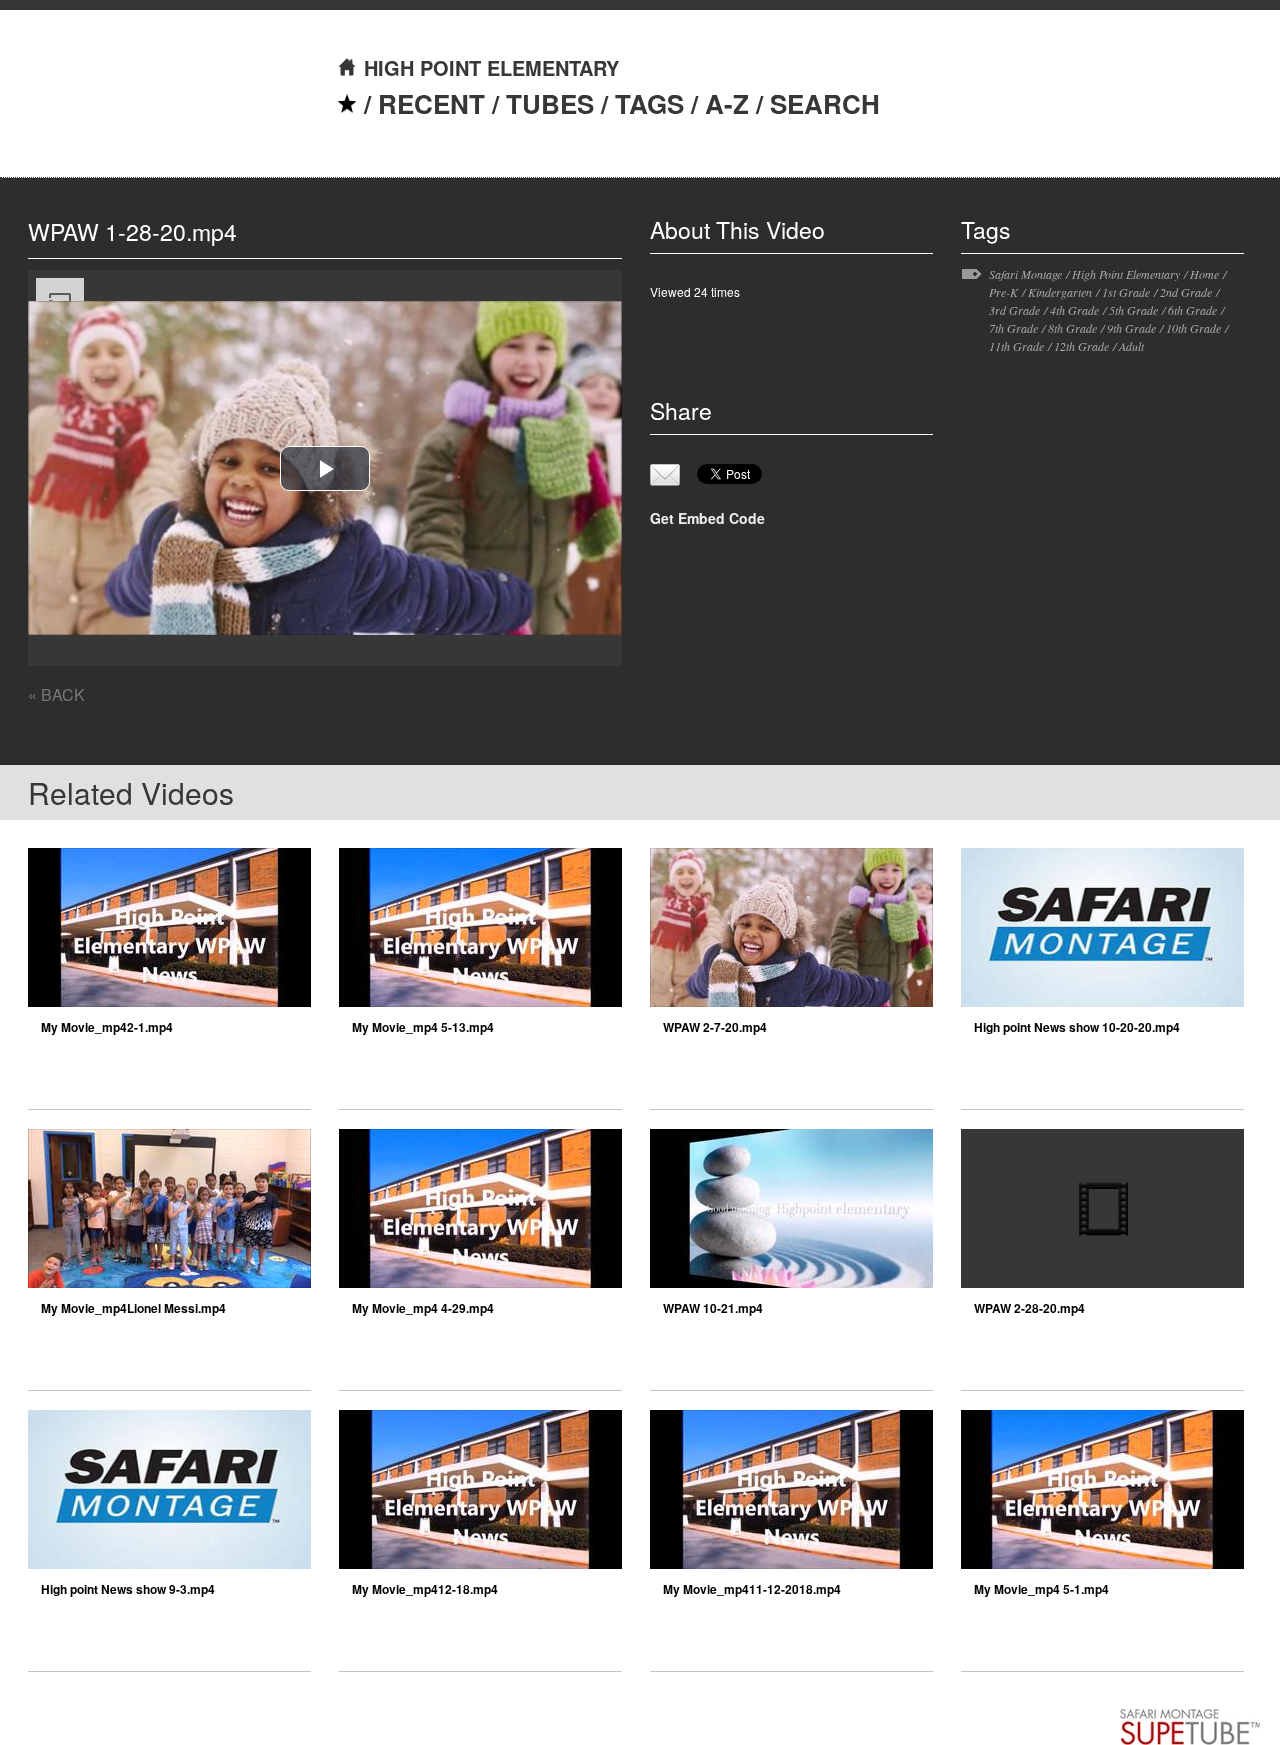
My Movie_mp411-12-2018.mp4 (752, 1589)
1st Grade (1126, 292)
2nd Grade (1186, 292)
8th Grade (1072, 328)
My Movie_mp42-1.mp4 (107, 1027)
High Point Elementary (1126, 274)
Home (1204, 274)
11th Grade (1016, 346)
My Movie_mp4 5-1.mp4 (1041, 1589)
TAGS (649, 103)
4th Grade (1074, 310)
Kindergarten (1060, 292)
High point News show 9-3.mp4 (128, 1589)
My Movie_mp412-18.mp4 (425, 1589)
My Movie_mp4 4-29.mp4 (423, 1308)
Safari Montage (1025, 274)
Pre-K (1003, 292)
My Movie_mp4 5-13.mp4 (423, 1027)
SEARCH (825, 103)
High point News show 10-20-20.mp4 (1077, 1027)
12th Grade (1081, 346)
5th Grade (1133, 310)
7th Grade (1013, 328)
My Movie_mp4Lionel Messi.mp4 (133, 1308)
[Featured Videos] (347, 103)
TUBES (550, 103)
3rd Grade (1014, 310)
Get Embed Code (707, 518)
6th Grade (1192, 310)
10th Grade (1193, 328)
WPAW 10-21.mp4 (713, 1308)
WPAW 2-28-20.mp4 (1029, 1308)
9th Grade (1131, 328)
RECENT (431, 103)
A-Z (727, 103)
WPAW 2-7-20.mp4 (715, 1027)
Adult (1131, 346)
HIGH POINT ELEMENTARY (491, 67)
